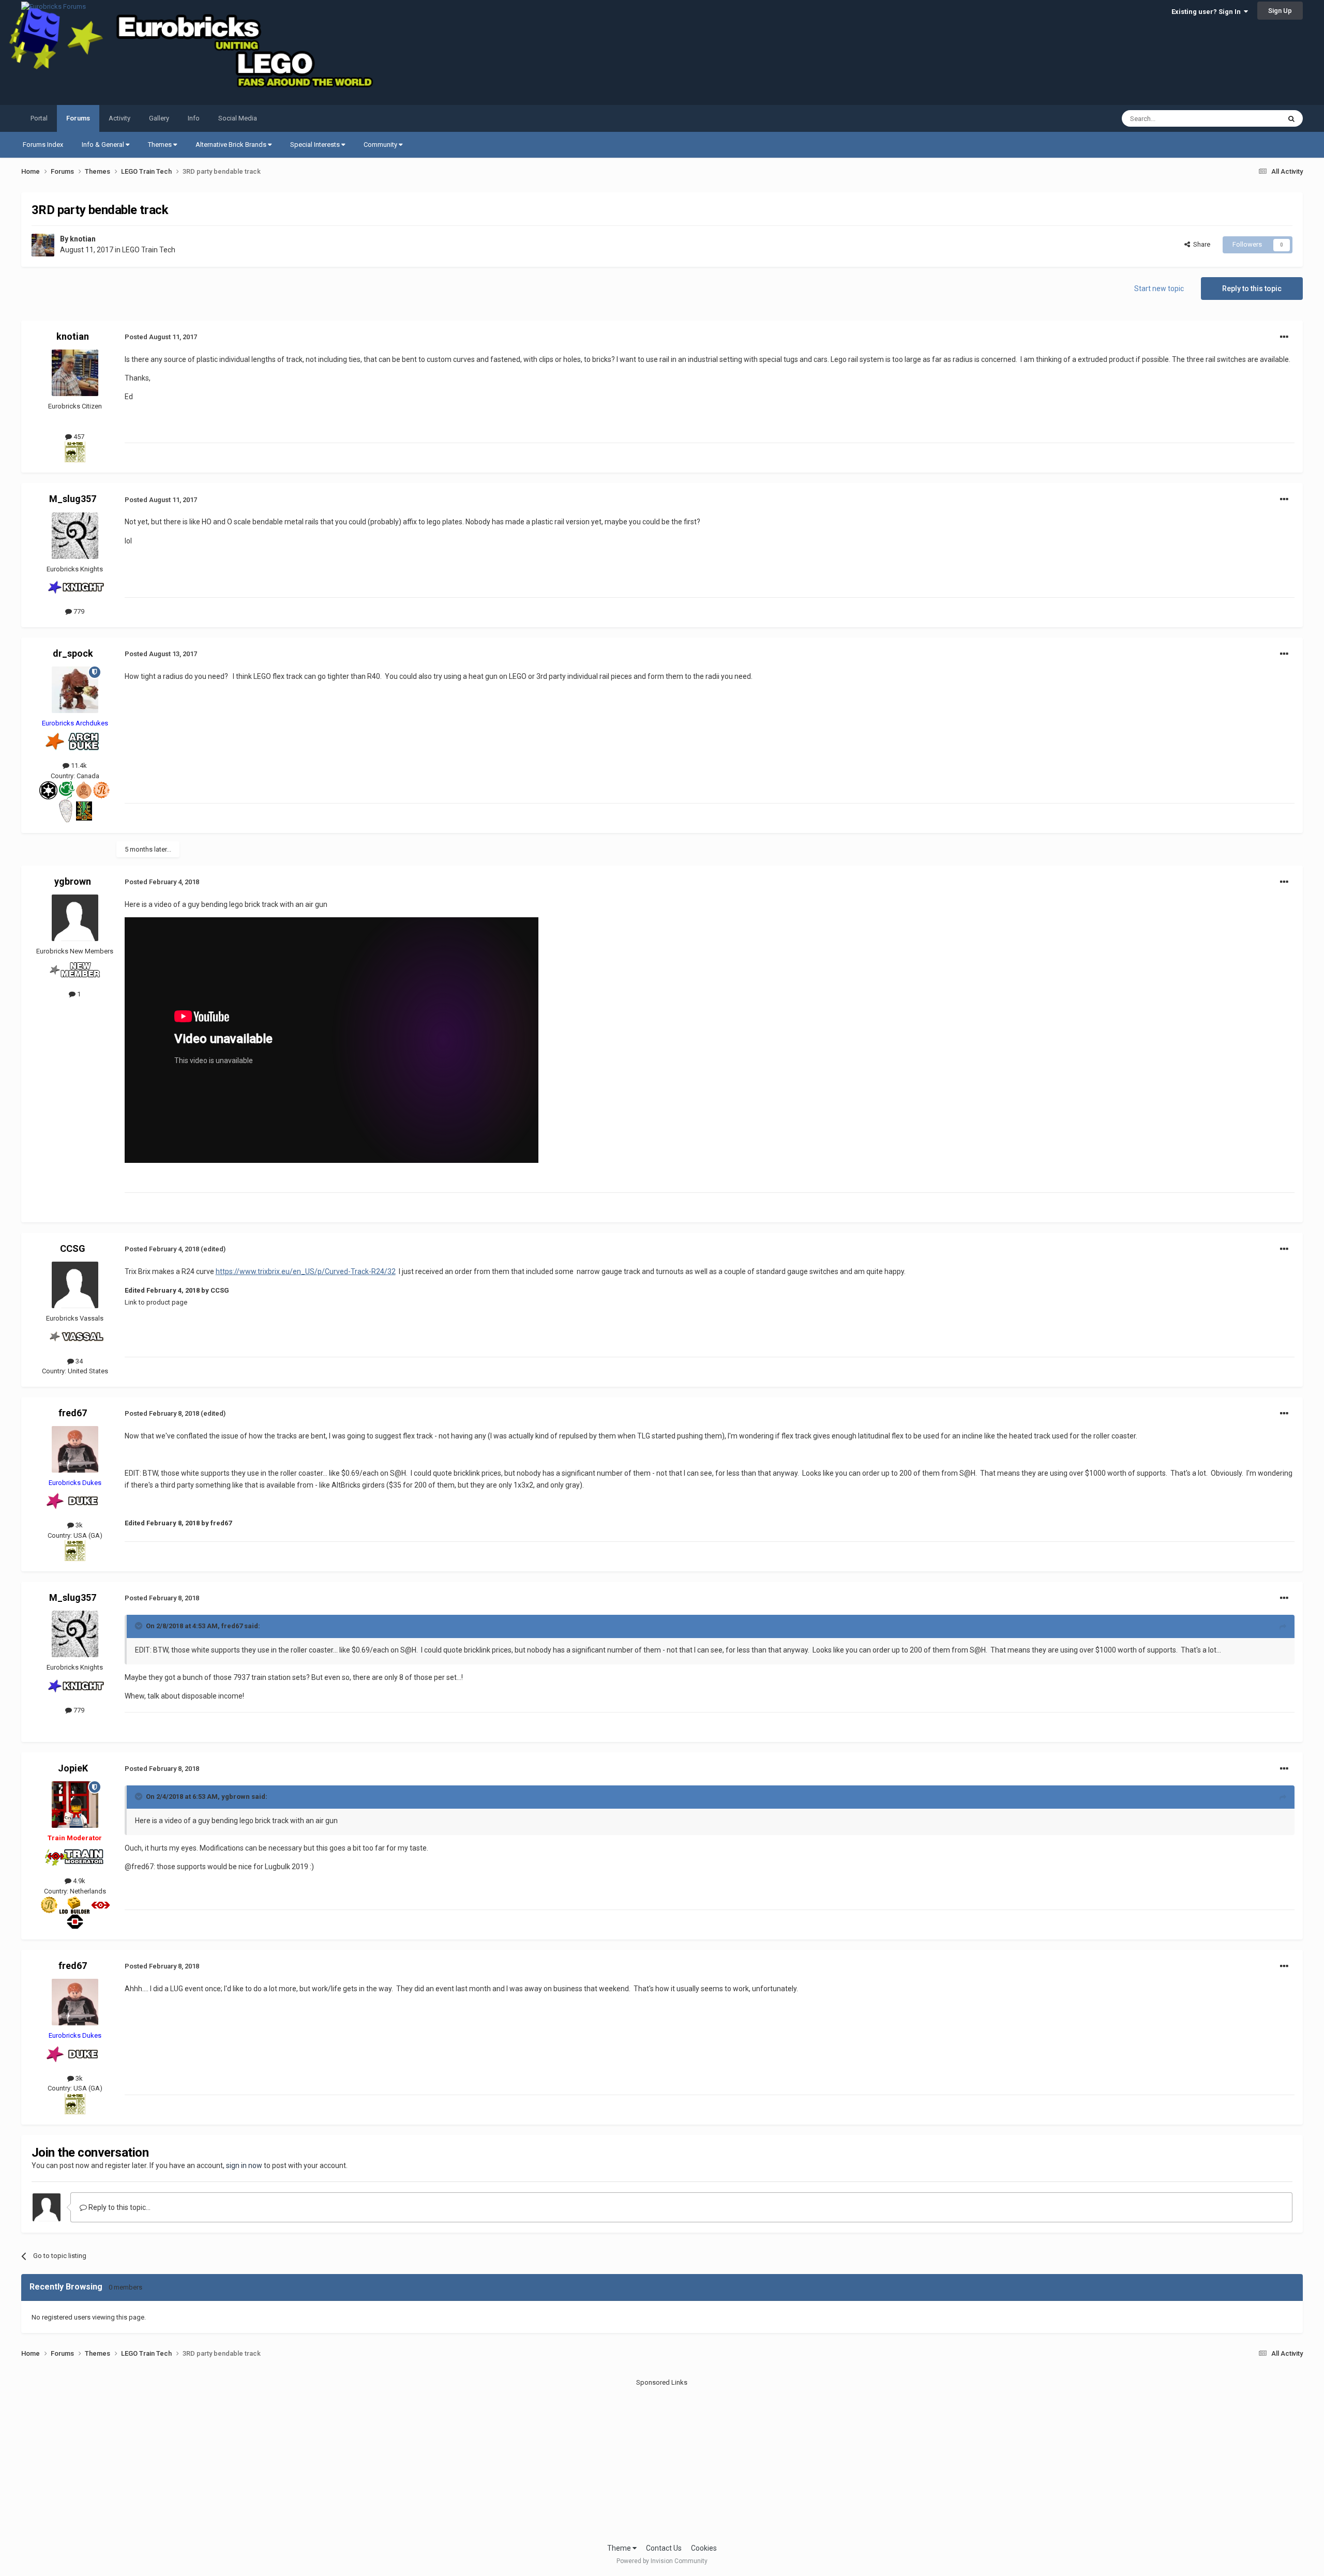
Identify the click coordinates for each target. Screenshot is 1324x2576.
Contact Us (664, 2548)
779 (78, 611)
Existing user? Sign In (1208, 12)
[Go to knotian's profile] (43, 245)
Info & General (104, 145)
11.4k (78, 766)
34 (78, 1361)
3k (78, 1525)
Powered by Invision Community (662, 2561)
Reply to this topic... (119, 2207)
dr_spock (73, 653)
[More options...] (1284, 337)
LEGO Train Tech (149, 250)
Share (1200, 244)
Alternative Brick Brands (232, 145)
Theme (620, 2548)
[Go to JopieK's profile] (75, 1805)
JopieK (73, 1768)
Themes (161, 145)
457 (78, 437)
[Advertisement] (662, 2460)
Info (194, 118)
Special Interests (316, 145)
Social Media (238, 118)
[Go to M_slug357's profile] (75, 536)
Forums (78, 118)
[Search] (1291, 118)
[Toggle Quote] (140, 1626)
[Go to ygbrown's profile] (75, 918)
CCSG (73, 1248)
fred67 (73, 1413)
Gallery (159, 118)
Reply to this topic (1252, 289)
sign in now (244, 2165)
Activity (119, 118)
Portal (39, 118)
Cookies (704, 2548)
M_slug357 (73, 499)
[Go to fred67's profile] (75, 1449)
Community (381, 145)
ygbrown (73, 881)
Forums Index (43, 145)
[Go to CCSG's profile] (75, 1285)
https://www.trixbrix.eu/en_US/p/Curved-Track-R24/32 (306, 1271)
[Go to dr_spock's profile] (75, 690)
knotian (83, 239)
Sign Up (1280, 11)
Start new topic (1159, 289)
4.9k (78, 1881)
